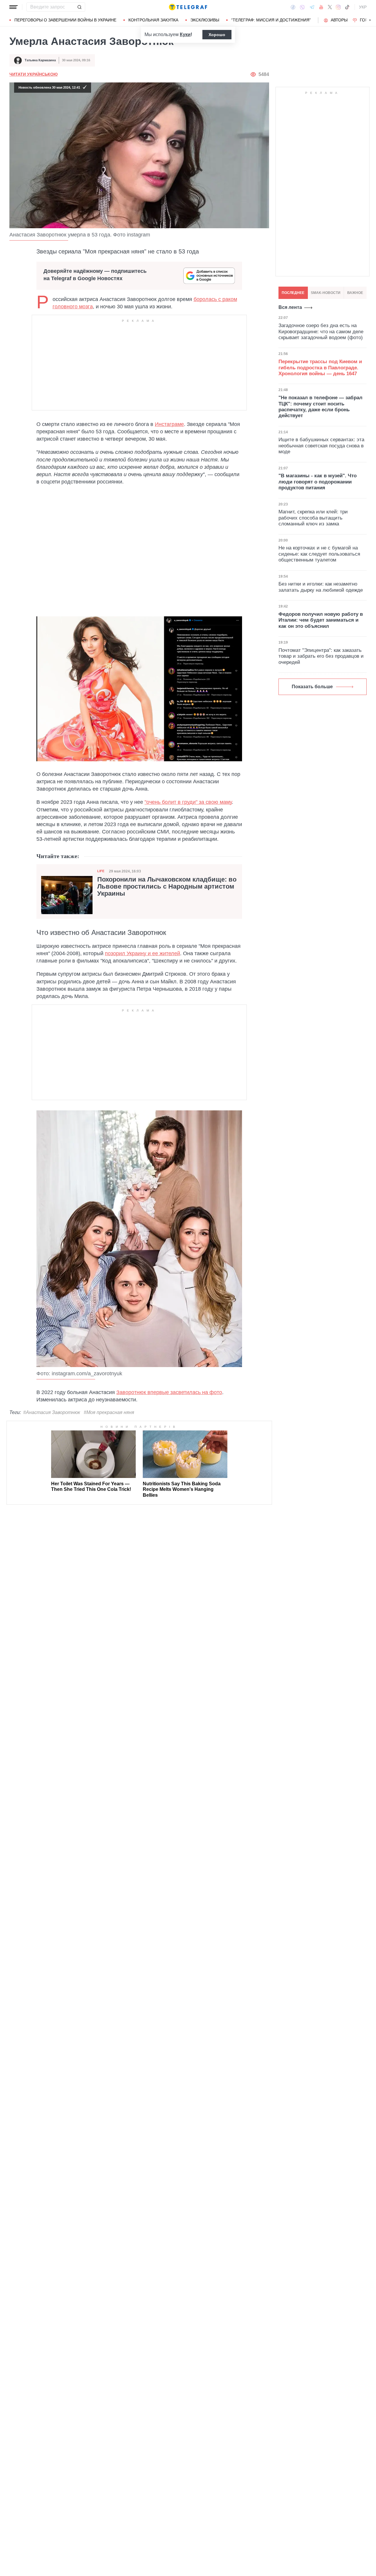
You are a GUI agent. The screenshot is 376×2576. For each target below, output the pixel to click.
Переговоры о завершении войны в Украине (65, 20)
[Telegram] (312, 7)
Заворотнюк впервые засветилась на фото (169, 1392)
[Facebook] (293, 7)
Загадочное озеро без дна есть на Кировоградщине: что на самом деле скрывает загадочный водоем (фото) (321, 331)
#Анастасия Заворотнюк (52, 1412)
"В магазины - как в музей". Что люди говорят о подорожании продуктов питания (318, 482)
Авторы (339, 20)
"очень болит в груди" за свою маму (188, 802)
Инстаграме (169, 424)
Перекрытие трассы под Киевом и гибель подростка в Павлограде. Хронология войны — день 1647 (320, 368)
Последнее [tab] (293, 293)
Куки (185, 34)
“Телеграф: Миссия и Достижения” (271, 20)
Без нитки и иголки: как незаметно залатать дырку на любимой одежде (321, 587)
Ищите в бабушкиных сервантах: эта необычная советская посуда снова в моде (321, 446)
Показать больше (312, 687)
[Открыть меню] (14, 7)
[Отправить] (79, 7)
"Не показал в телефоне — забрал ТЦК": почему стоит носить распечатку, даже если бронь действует (320, 407)
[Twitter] (330, 7)
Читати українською (33, 74)
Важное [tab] (355, 293)
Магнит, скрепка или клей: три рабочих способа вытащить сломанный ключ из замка (313, 518)
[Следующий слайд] (370, 20)
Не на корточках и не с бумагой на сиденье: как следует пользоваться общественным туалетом (319, 554)
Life (101, 871)
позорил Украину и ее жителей (142, 953)
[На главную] (188, 7)
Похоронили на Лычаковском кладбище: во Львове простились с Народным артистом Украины (167, 887)
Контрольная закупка (153, 20)
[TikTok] (347, 7)
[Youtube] (321, 7)
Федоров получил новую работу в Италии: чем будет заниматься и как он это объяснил (321, 620)
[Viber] (302, 7)
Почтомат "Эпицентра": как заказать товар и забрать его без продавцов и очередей (321, 656)
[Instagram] (338, 7)
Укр (363, 7)
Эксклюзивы (205, 20)
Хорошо (217, 35)
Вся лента (290, 307)
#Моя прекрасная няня (109, 1412)
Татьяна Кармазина (40, 60)
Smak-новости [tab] (326, 293)
